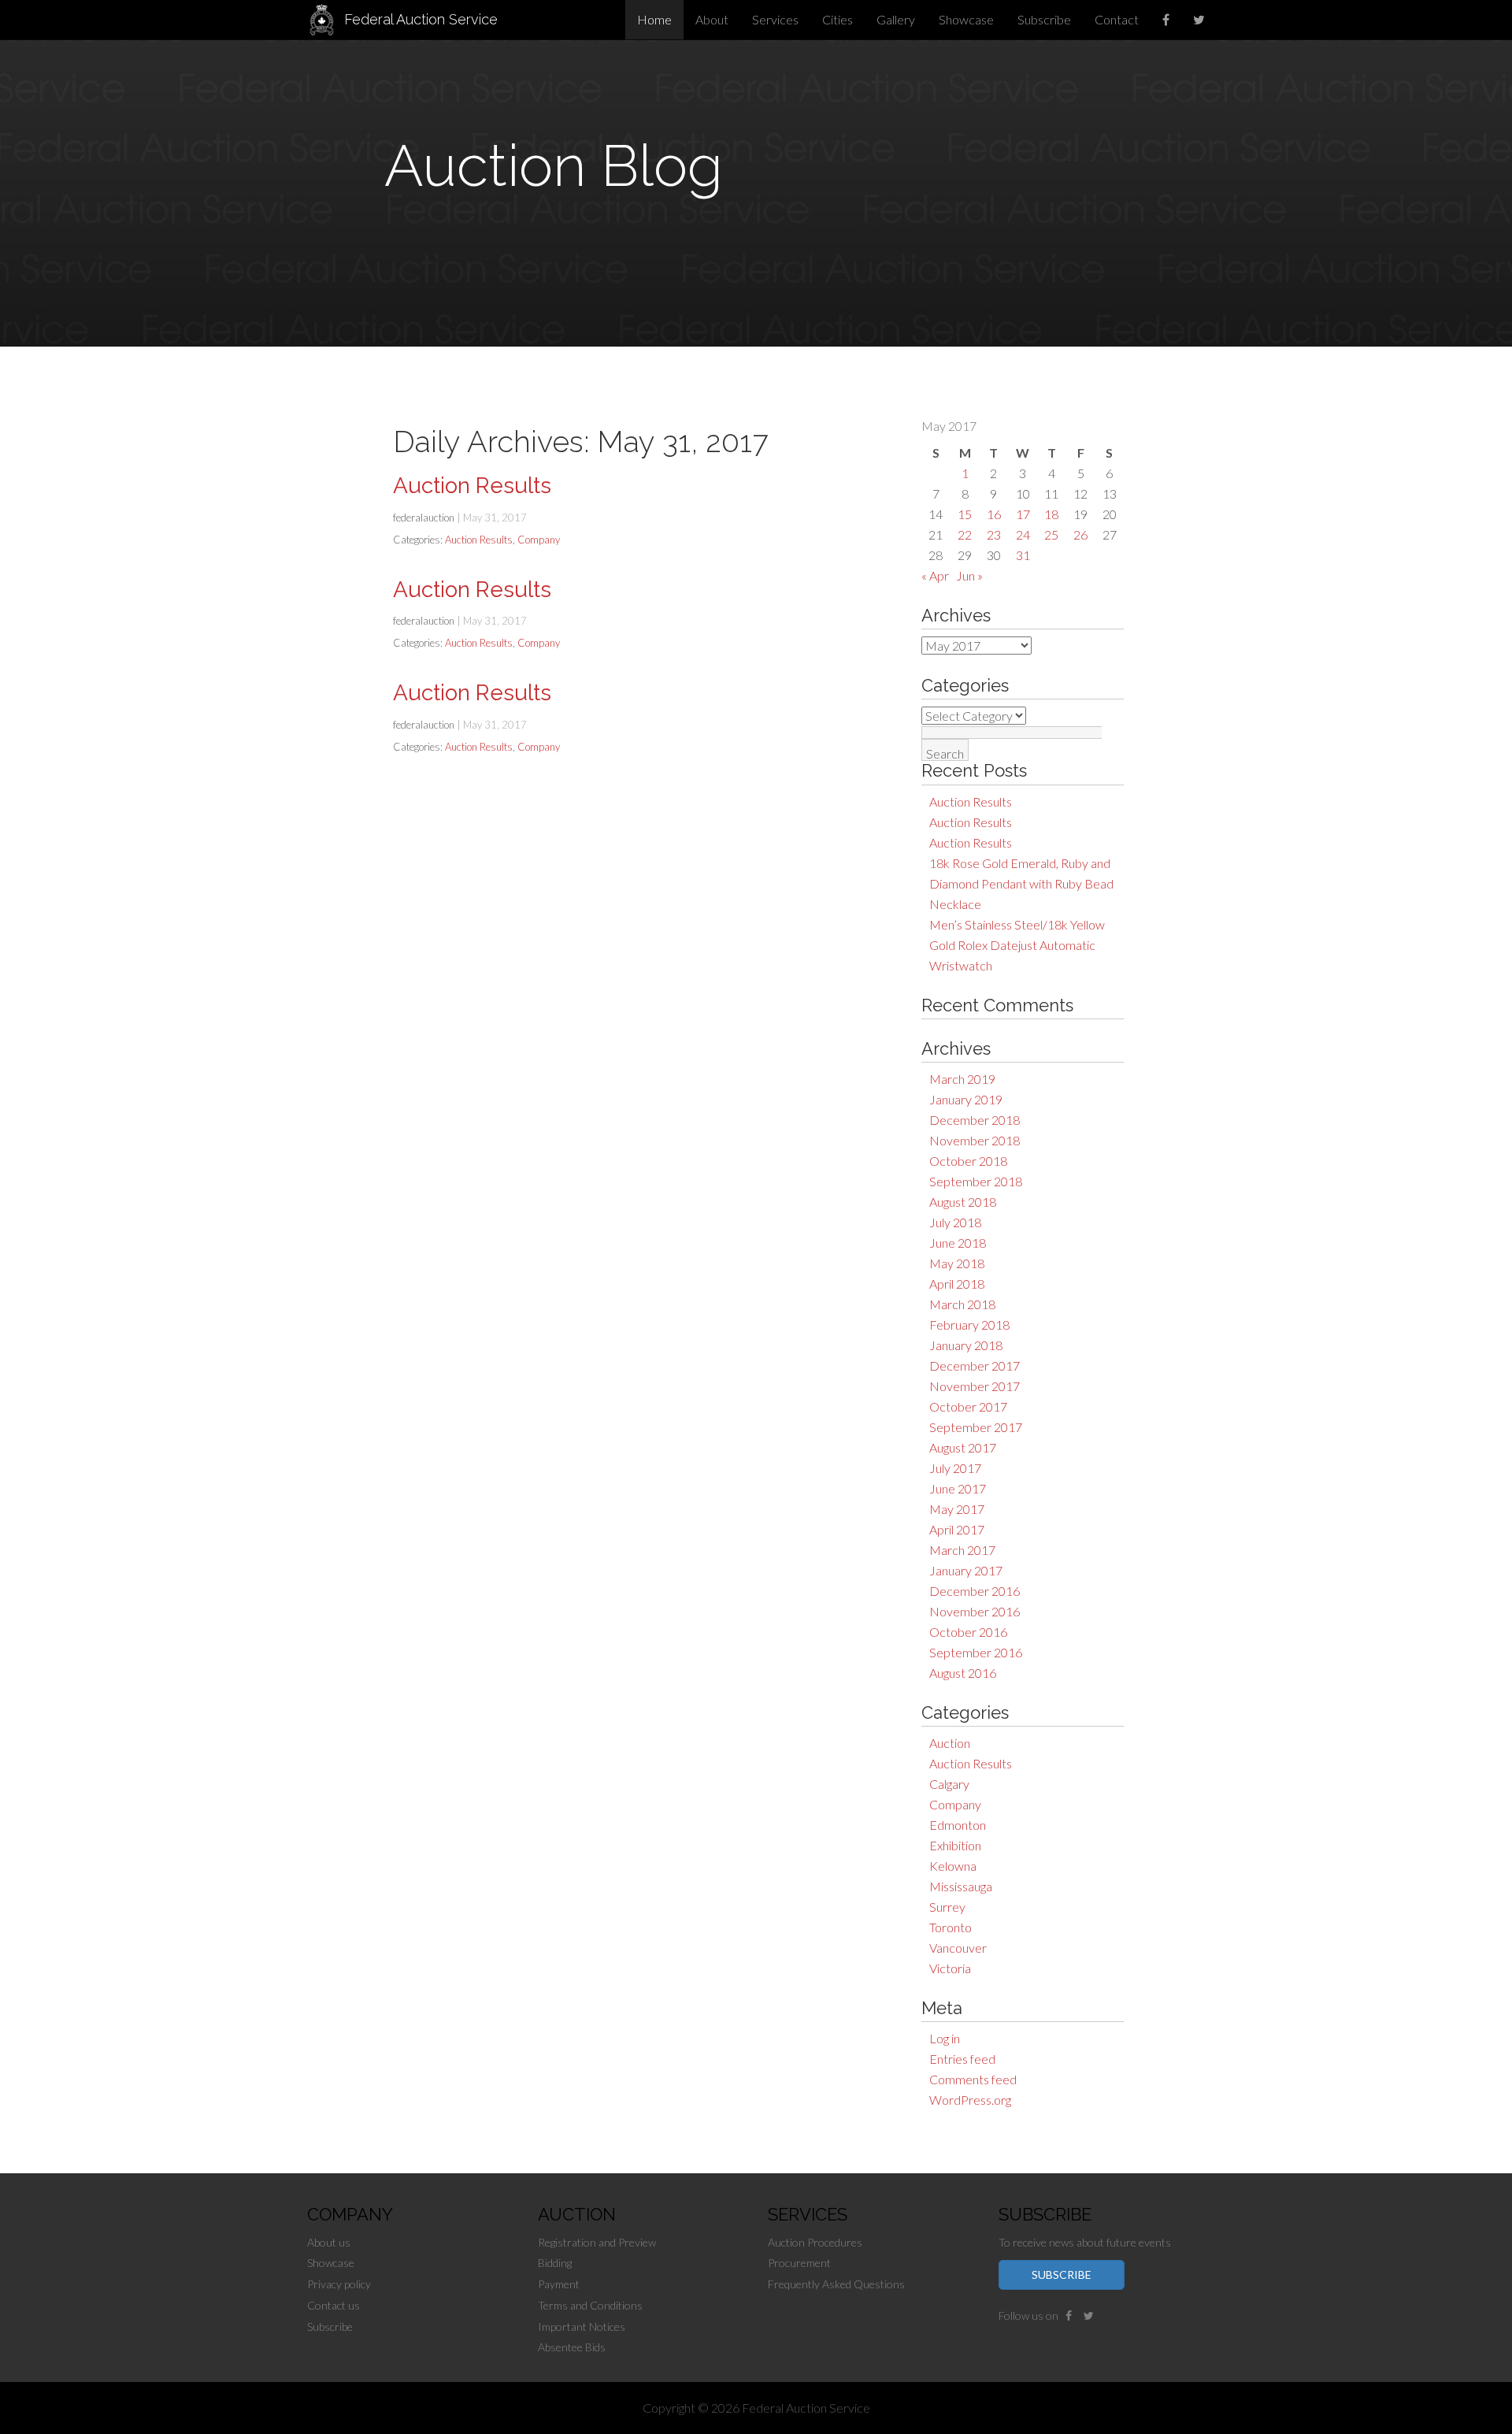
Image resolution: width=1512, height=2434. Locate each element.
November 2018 (975, 1140)
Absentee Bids (572, 2347)
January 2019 (966, 1099)
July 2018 (955, 1222)
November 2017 (975, 1386)
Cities (838, 19)
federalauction (424, 518)
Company (955, 1804)
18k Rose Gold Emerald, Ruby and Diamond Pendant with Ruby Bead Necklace (1021, 883)
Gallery (896, 19)
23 (994, 534)
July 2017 (955, 1468)
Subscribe (1044, 19)
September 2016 (976, 1652)
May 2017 (957, 1509)
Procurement (799, 2263)
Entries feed (962, 2059)
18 (1051, 514)
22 (965, 534)
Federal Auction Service (421, 19)
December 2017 (975, 1365)
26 (1080, 534)
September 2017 (976, 1427)
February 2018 (969, 1325)
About (712, 19)
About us (329, 2242)
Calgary (949, 1784)
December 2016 (975, 1591)
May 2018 (957, 1263)
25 (1051, 534)
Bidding (555, 2263)
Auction (950, 1743)
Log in (945, 2038)
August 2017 (963, 1447)
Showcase (966, 19)
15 (965, 514)
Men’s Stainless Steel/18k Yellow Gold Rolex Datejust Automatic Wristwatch (1017, 945)
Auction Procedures (815, 2242)
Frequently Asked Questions (836, 2284)
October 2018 (968, 1161)
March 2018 (962, 1304)
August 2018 (963, 1202)
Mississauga (961, 1886)
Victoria (950, 1968)
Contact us (334, 2305)
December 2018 (975, 1120)
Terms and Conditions (590, 2305)
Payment (559, 2284)
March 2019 (962, 1079)
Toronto (951, 1927)
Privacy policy (339, 2284)
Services (775, 19)
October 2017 (968, 1406)
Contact (1117, 19)
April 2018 (957, 1284)
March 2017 (962, 1550)
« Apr (935, 575)
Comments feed (973, 2079)
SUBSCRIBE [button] (1062, 2274)
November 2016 (975, 1611)
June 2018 (958, 1243)
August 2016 (963, 1673)
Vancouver (958, 1948)
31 (1023, 555)
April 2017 (957, 1529)
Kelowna (953, 1866)
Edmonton (958, 1825)
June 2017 (958, 1488)
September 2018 (976, 1181)
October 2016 (968, 1632)
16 (994, 514)
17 (1023, 514)
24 (1023, 534)
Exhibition (955, 1845)
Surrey (947, 1907)
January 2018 (966, 1345)
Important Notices (582, 2326)
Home (654, 19)
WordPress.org (970, 2100)
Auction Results (971, 801)
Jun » (969, 575)
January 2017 (966, 1570)
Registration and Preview (597, 2242)
